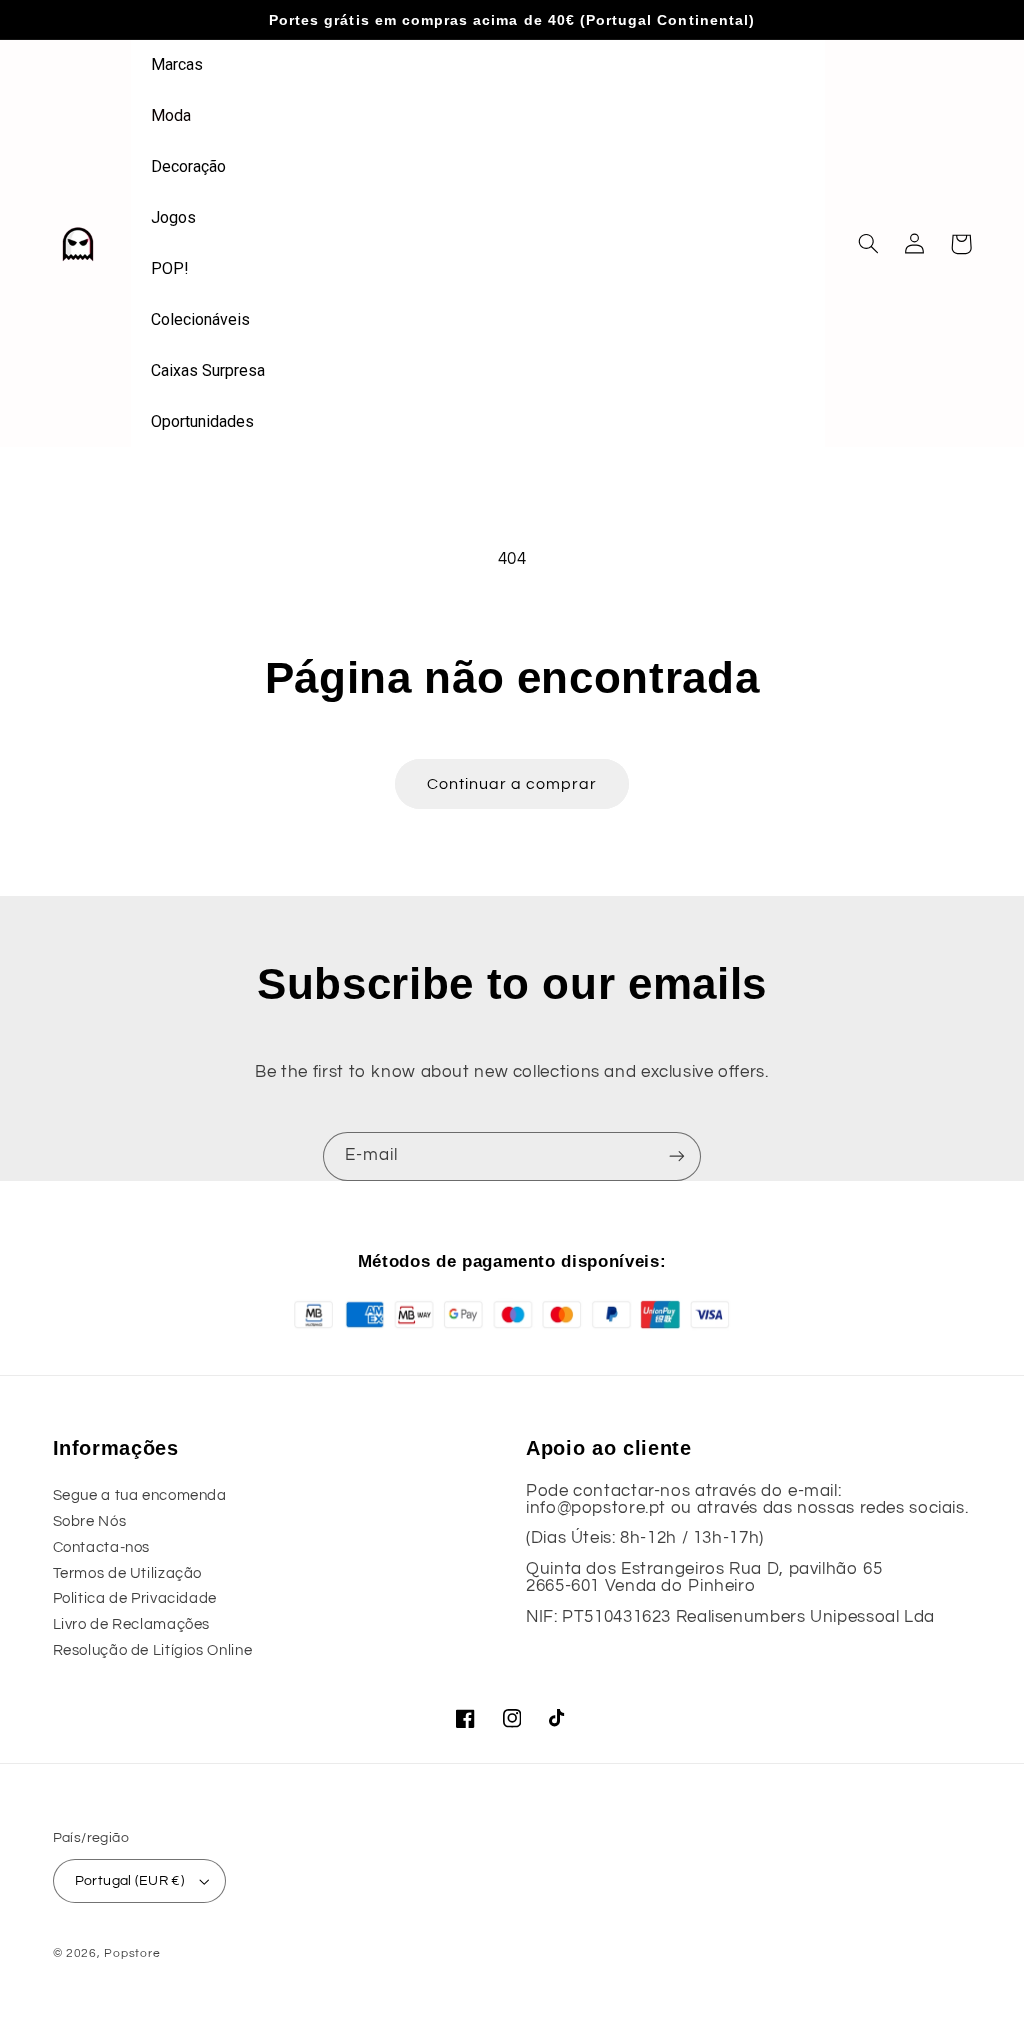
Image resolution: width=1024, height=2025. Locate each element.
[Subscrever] (677, 1156)
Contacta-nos (102, 1547)
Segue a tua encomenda (140, 1495)
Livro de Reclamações (132, 1624)
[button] (869, 244)
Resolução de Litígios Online (153, 1650)
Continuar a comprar (512, 784)
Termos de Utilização (128, 1573)
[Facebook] (466, 1719)
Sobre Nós (90, 1521)
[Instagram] (512, 1719)
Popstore (132, 1953)
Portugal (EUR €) (130, 1881)
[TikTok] (558, 1719)
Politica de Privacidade (135, 1598)
